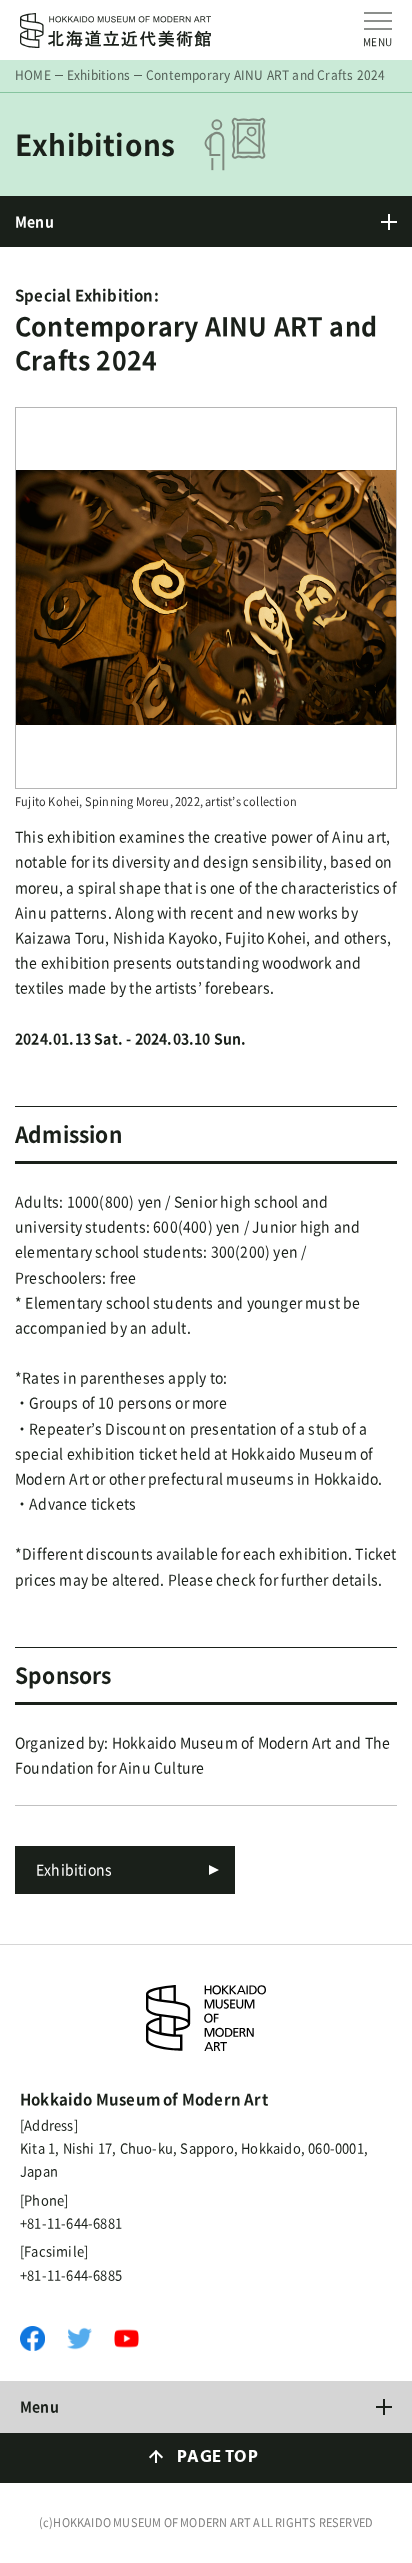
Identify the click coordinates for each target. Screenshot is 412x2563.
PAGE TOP (217, 2457)
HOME (33, 75)
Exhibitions (98, 75)
